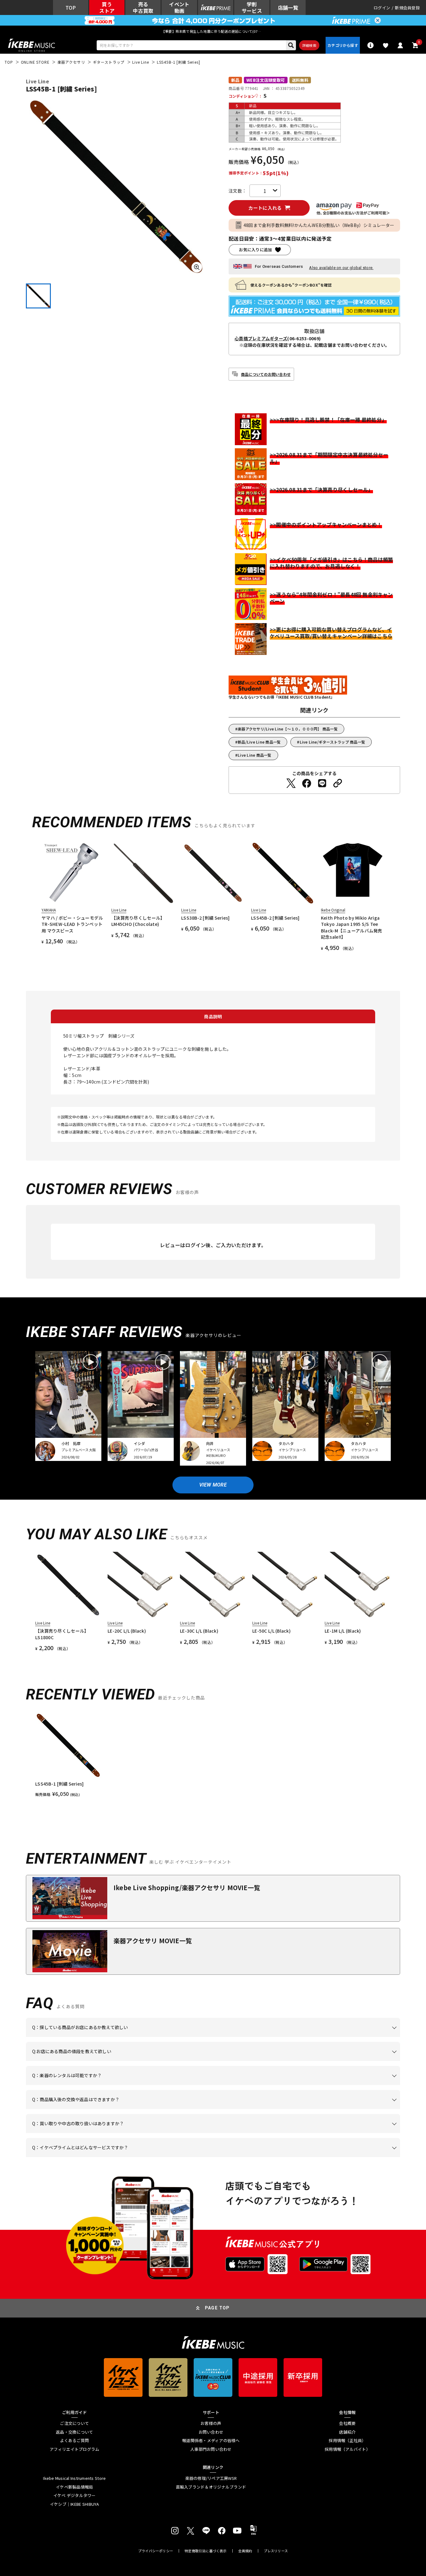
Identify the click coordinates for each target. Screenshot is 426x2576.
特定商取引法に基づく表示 (206, 2551)
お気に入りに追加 (255, 250)
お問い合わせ (211, 2432)
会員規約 (245, 2551)
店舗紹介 (347, 2432)
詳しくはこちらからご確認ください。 (321, 2109)
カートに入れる (265, 208)
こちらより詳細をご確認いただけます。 (129, 2157)
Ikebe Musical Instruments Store (74, 2478)
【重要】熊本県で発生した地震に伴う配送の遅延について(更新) (213, 31)
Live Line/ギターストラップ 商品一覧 (333, 742)
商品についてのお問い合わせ (266, 374)
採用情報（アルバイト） (347, 2449)
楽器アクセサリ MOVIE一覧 (153, 1941)
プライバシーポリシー (156, 2551)
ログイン (382, 8)
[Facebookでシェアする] (307, 783)
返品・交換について (74, 2432)
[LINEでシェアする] (322, 783)
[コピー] (338, 783)
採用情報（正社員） (347, 2441)
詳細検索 (309, 45)
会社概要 (347, 2423)
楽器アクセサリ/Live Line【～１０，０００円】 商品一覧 (288, 729)
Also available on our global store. (341, 268)
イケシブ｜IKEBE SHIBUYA (75, 2504)
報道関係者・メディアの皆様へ (211, 2441)
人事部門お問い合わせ (211, 2449)
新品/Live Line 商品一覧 (259, 742)
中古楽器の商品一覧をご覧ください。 (216, 2085)
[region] (213, 1755)
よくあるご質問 (74, 2441)
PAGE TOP (217, 2308)
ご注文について (74, 2423)
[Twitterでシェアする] (291, 783)
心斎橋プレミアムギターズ (261, 338)
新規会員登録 (407, 8)
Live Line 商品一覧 (254, 755)
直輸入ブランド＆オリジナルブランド (211, 2487)
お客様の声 (211, 2423)
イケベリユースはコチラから (114, 2133)
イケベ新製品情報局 (74, 2487)
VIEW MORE (213, 1485)
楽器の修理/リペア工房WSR (211, 2478)
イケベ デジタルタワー (75, 2495)
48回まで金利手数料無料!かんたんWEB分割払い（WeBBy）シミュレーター (319, 225)
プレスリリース (276, 2551)
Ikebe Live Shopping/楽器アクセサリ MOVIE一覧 (187, 1888)
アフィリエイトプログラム (74, 2449)
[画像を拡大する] (197, 267)
